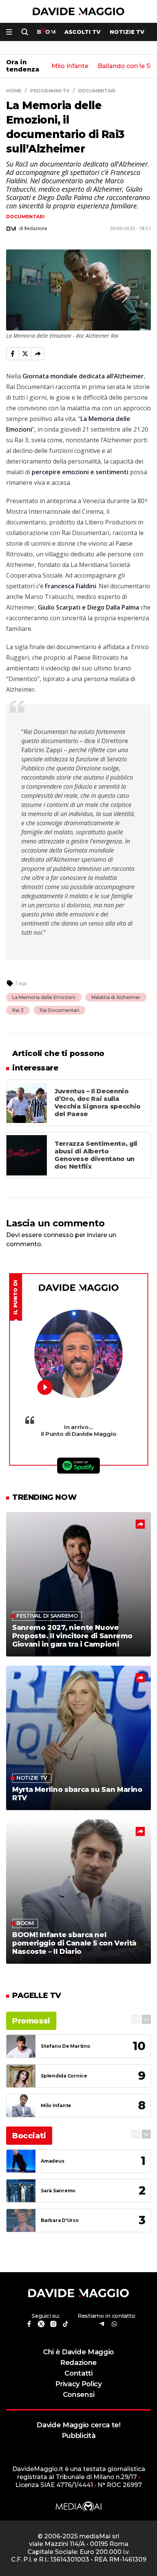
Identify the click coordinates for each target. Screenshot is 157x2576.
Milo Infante (70, 66)
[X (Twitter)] (25, 354)
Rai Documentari (59, 1010)
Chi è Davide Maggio (78, 2352)
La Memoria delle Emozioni (44, 997)
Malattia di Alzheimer (116, 997)
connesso (58, 1235)
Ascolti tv (83, 32)
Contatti (78, 2373)
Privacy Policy (78, 2384)
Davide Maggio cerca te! (78, 2425)
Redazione (78, 2362)
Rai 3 (18, 1010)
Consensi (78, 2394)
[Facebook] (13, 354)
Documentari (25, 217)
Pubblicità (79, 2435)
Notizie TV (127, 32)
